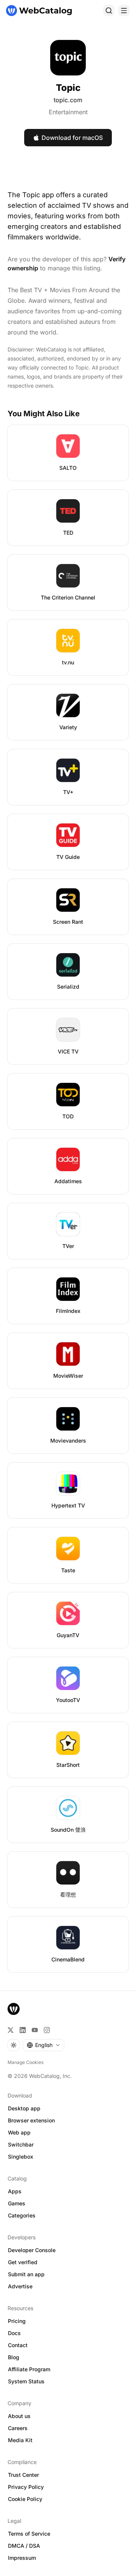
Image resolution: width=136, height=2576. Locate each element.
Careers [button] (18, 2428)
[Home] (39, 11)
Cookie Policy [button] (25, 2499)
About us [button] (19, 2416)
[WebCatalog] (14, 2009)
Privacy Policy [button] (26, 2487)
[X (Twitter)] (11, 2030)
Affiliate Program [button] (29, 2369)
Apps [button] (15, 2191)
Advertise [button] (20, 2286)
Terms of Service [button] (29, 2534)
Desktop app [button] (24, 2108)
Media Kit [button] (20, 2440)
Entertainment (68, 112)
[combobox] (43, 2045)
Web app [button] (19, 2132)
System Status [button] (26, 2381)
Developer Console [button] (32, 2250)
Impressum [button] (22, 2558)
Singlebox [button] (21, 2157)
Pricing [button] (17, 2321)
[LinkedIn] (23, 2030)
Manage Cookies (25, 2062)
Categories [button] (22, 2215)
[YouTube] (35, 2030)
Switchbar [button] (21, 2144)
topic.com (68, 100)
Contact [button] (18, 2345)
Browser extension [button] (31, 2120)
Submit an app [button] (26, 2274)
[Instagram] (47, 2030)
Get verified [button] (23, 2262)
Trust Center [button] (23, 2475)
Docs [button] (14, 2333)
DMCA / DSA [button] (24, 2546)
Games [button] (17, 2203)
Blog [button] (14, 2357)
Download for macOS (72, 138)
